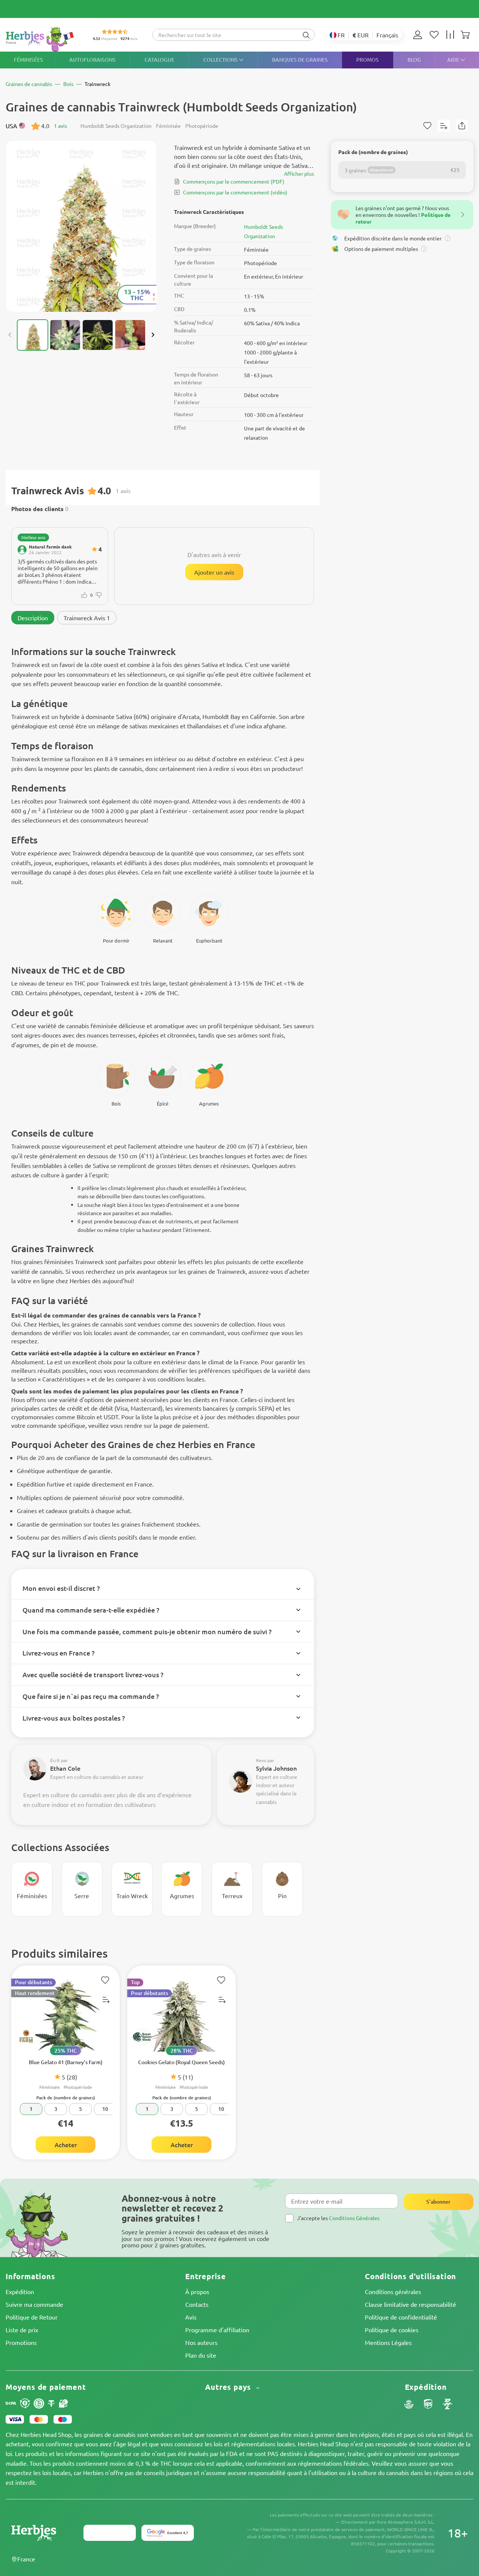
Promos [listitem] (367, 60)
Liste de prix (22, 2330)
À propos (197, 2291)
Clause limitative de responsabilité (411, 2304)
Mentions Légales (388, 2342)
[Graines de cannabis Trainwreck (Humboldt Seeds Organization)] (81, 226)
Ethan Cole (65, 1768)
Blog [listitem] (414, 60)
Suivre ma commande (34, 2304)
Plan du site (201, 2355)
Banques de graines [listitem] (300, 60)
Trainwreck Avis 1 (87, 618)
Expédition (20, 2291)
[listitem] (419, 35)
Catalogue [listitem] (159, 60)
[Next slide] (153, 335)
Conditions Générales (354, 2218)
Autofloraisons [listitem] (92, 60)
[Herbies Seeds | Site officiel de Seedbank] (42, 39)
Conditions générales (393, 2291)
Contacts (197, 2304)
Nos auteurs (201, 2342)
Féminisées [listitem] (28, 60)
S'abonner (438, 2202)
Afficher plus (299, 173)
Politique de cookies (392, 2330)
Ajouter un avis (214, 572)
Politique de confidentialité (401, 2317)
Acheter (66, 2145)
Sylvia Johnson (276, 1768)
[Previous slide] (10, 335)
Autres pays (229, 2387)
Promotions (21, 2342)
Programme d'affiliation (217, 2330)
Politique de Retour (32, 2317)
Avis (191, 2317)
